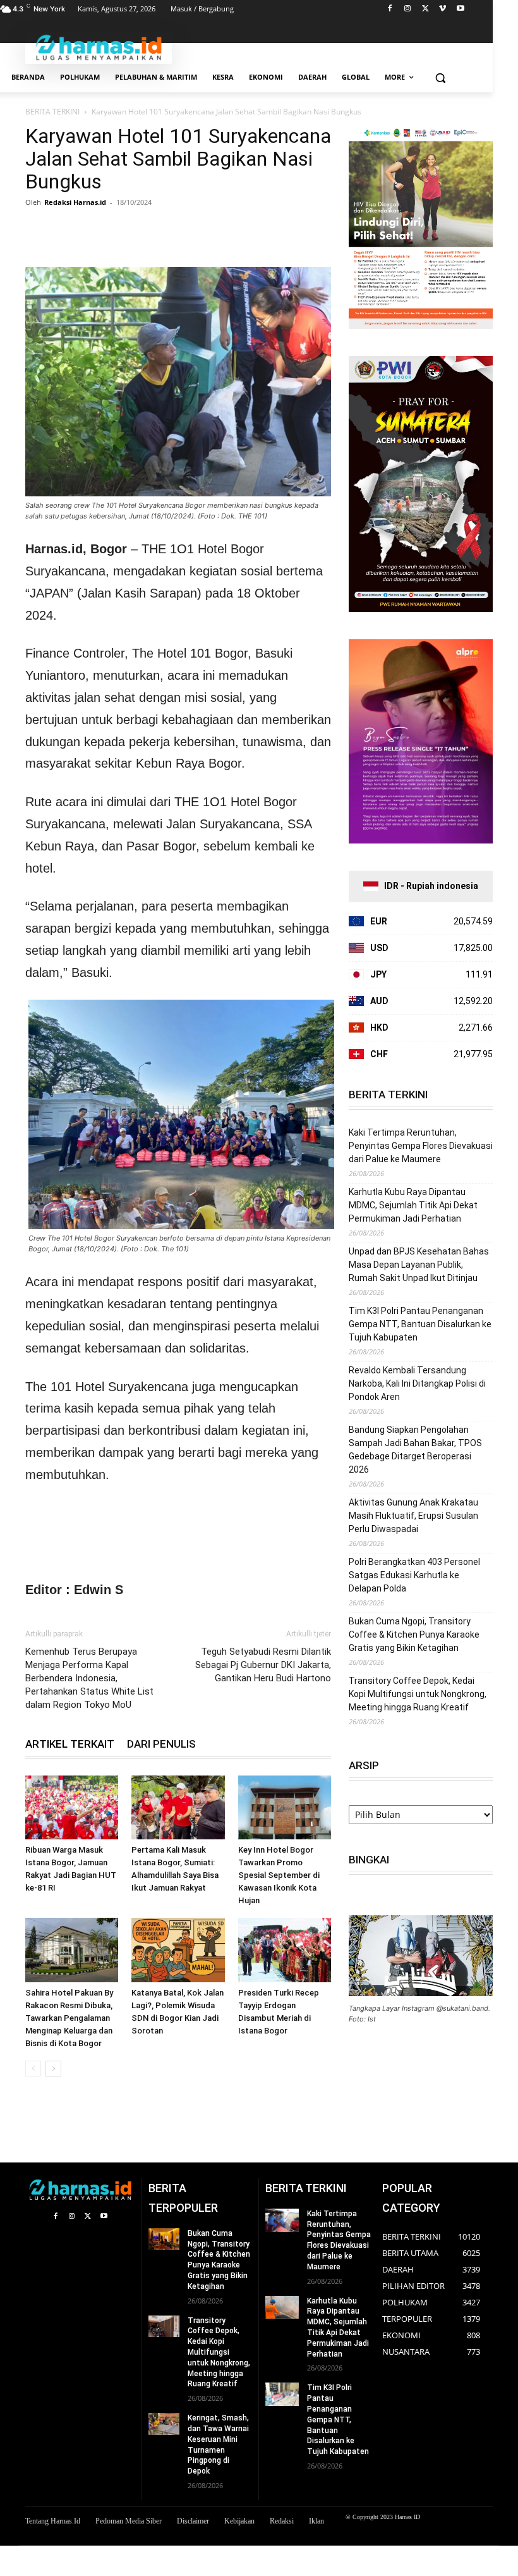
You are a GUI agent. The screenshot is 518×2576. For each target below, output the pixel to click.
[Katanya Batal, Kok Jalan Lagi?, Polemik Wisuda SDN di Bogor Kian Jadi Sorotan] (178, 1950)
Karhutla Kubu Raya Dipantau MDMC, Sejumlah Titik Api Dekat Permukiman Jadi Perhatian (413, 1205)
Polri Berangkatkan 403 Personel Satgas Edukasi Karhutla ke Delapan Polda (414, 1575)
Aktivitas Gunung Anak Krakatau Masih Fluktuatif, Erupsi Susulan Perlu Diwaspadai (413, 1516)
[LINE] (183, 231)
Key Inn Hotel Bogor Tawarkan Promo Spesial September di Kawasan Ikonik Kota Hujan (279, 1875)
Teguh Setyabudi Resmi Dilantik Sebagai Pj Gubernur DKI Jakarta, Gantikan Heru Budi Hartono (263, 1665)
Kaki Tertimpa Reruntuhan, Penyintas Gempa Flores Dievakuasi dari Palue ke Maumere (421, 1146)
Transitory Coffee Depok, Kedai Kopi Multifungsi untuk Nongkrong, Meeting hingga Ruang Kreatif (418, 1694)
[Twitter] (425, 9)
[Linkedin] (125, 231)
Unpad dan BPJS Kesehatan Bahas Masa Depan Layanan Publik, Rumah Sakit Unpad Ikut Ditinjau (419, 1265)
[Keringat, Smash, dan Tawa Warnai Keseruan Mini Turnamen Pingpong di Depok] (164, 2424)
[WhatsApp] (96, 231)
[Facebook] (390, 9)
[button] (440, 77)
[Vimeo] (443, 9)
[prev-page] (33, 2069)
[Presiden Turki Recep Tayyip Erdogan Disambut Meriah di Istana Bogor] (285, 1950)
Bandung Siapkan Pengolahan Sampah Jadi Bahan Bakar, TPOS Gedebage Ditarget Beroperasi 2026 (415, 1450)
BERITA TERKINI (52, 112)
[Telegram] (154, 231)
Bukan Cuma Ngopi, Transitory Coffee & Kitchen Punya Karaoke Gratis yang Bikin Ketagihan (414, 1635)
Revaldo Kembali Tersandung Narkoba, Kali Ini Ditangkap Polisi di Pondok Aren (417, 1383)
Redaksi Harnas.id (75, 202)
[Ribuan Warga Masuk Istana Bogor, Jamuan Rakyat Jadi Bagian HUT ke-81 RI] (72, 1807)
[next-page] (53, 2069)
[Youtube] (460, 9)
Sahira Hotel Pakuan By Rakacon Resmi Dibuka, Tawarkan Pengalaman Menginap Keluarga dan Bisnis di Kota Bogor (69, 2018)
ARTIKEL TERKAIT (70, 1744)
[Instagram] (408, 9)
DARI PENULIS (161, 1744)
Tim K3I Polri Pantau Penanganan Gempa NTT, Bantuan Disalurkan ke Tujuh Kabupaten (420, 1324)
